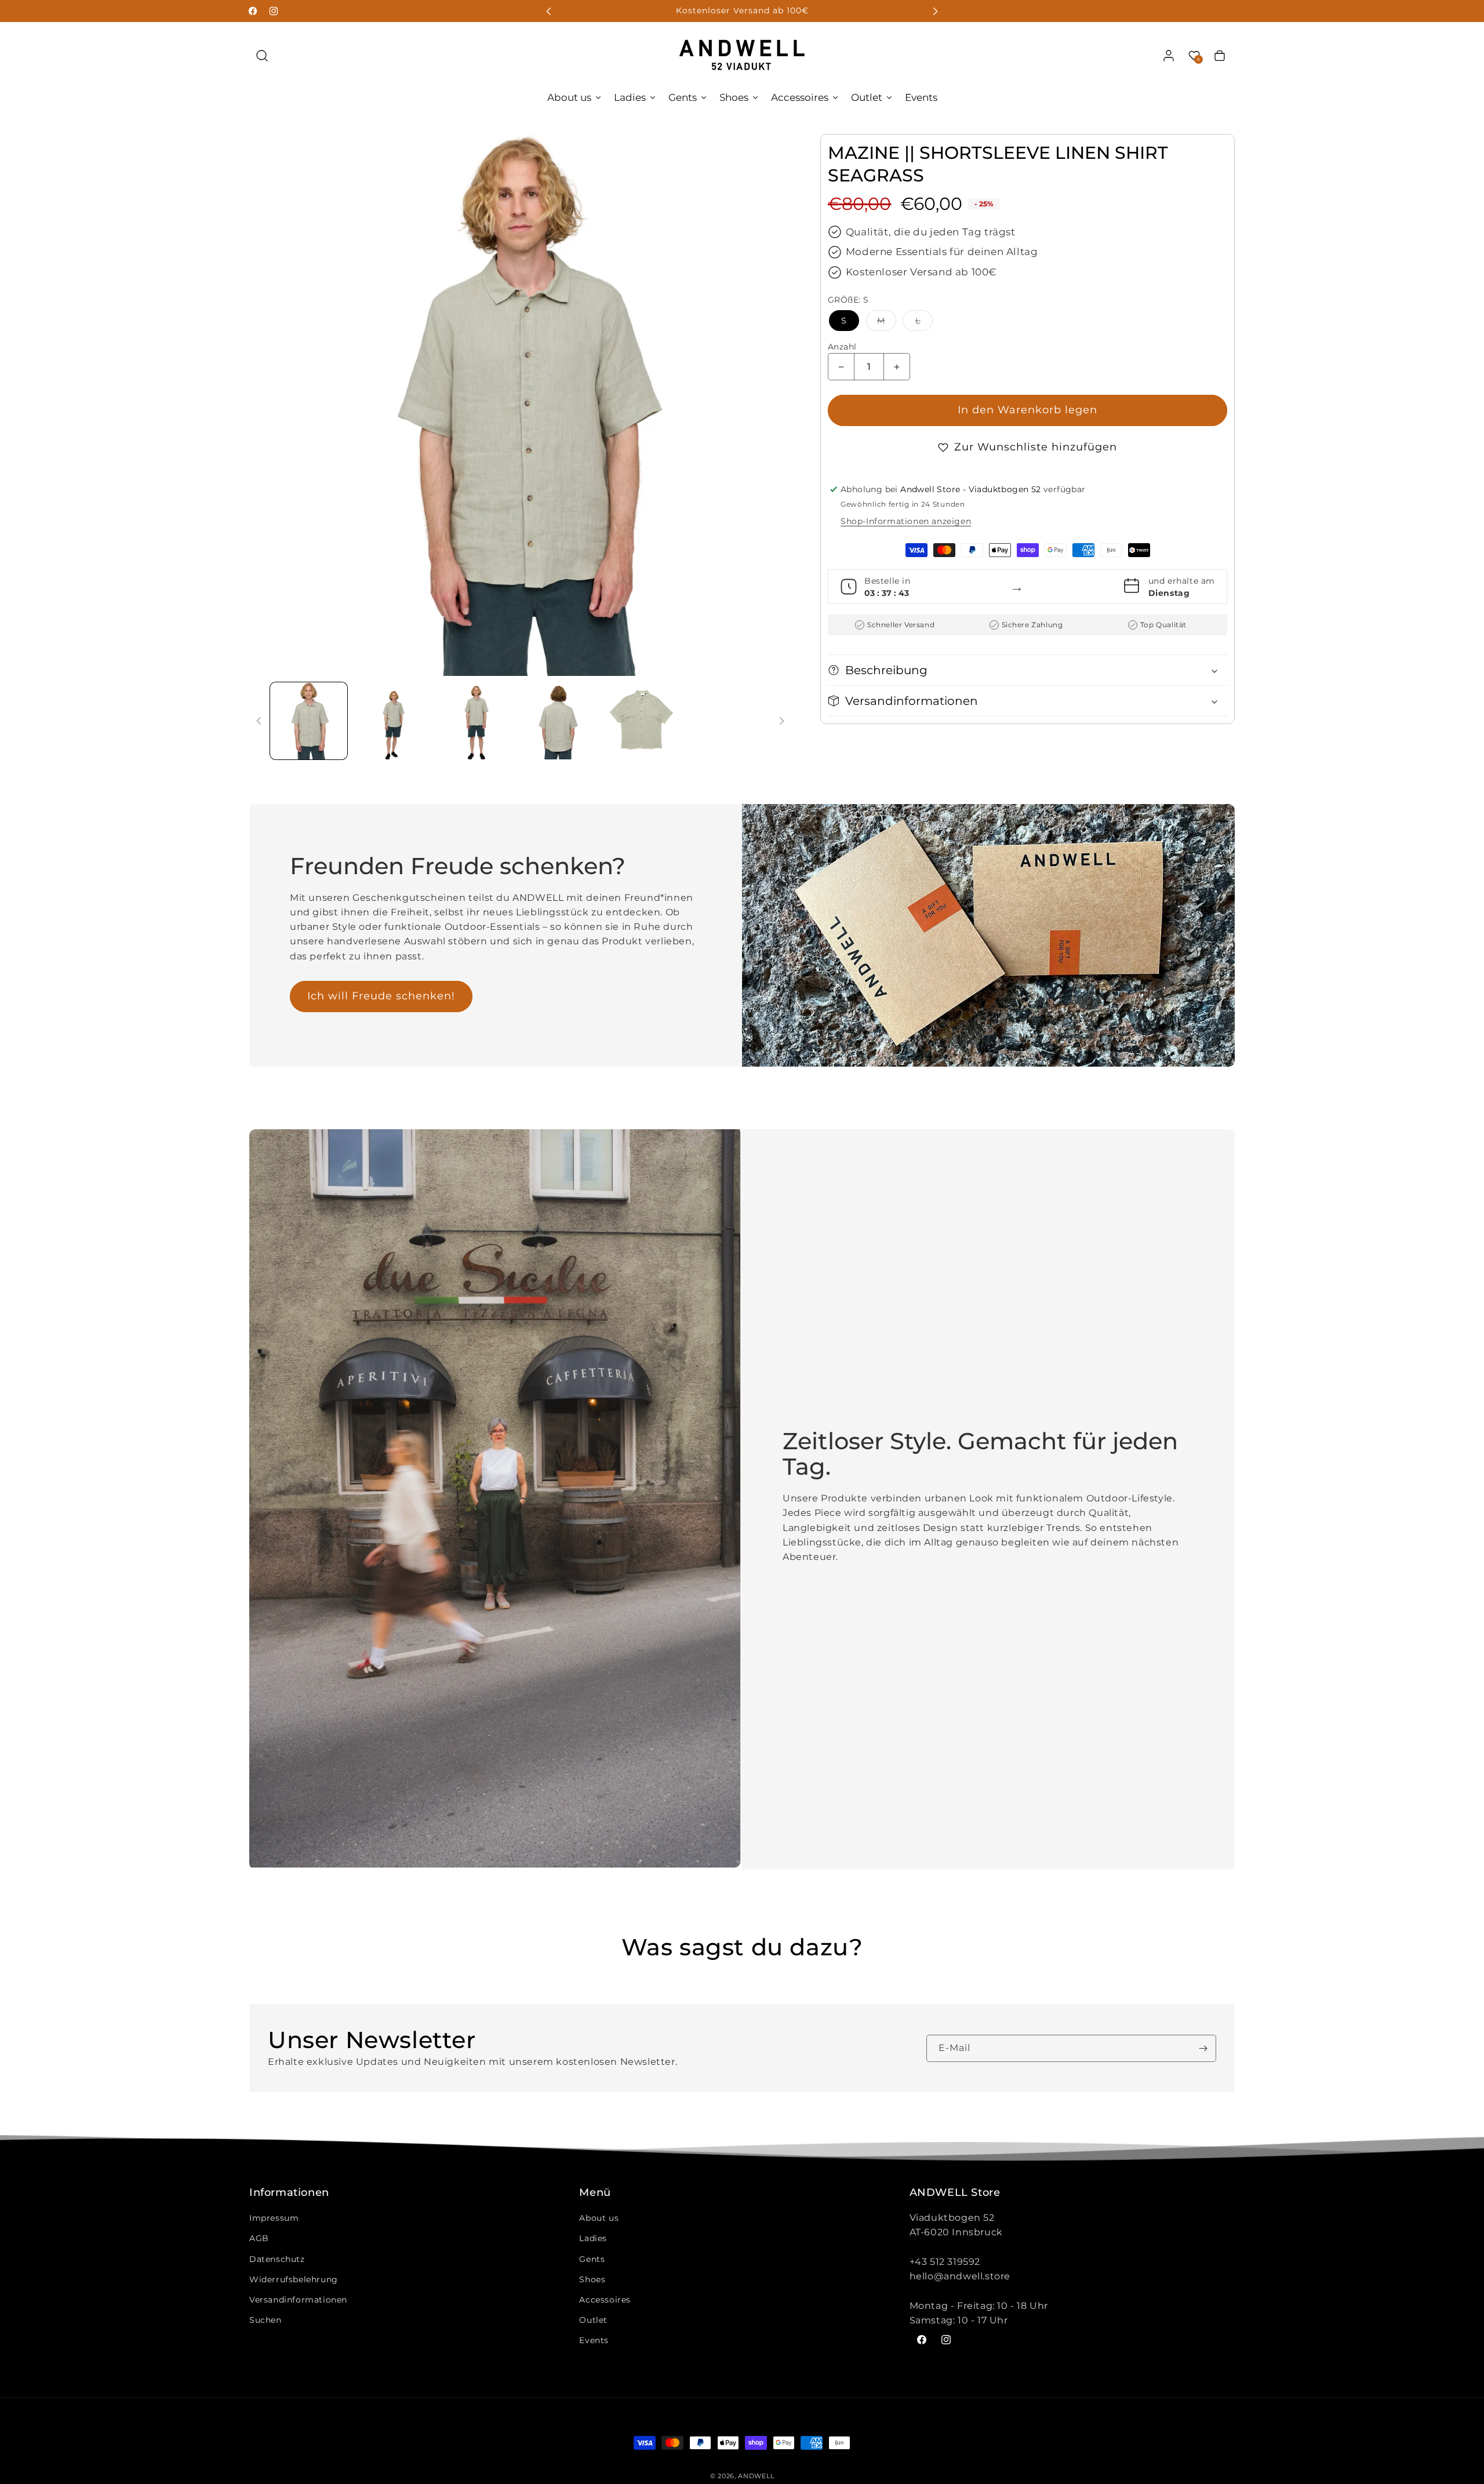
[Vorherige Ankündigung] (549, 11)
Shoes (592, 2279)
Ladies (593, 2238)
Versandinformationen (298, 2300)
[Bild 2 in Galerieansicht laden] (392, 721)
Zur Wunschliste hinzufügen (1036, 447)
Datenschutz (277, 2259)
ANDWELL (756, 2476)
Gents (592, 2259)
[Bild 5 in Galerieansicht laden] (641, 721)
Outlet (593, 2320)
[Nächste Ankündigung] (935, 11)
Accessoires (605, 2300)
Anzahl (842, 347)
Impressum (274, 2218)
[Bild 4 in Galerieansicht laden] (558, 721)
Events (594, 2340)
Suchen (265, 2320)
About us (599, 2218)
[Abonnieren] (1203, 2048)
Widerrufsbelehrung (294, 2279)
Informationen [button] (289, 2193)
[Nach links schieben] (259, 721)
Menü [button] (595, 2193)
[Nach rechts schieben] (781, 721)
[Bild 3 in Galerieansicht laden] (475, 721)
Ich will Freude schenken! (381, 996)
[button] (262, 56)
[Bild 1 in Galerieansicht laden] (309, 721)
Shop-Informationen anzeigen (906, 521)
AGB (259, 2238)
